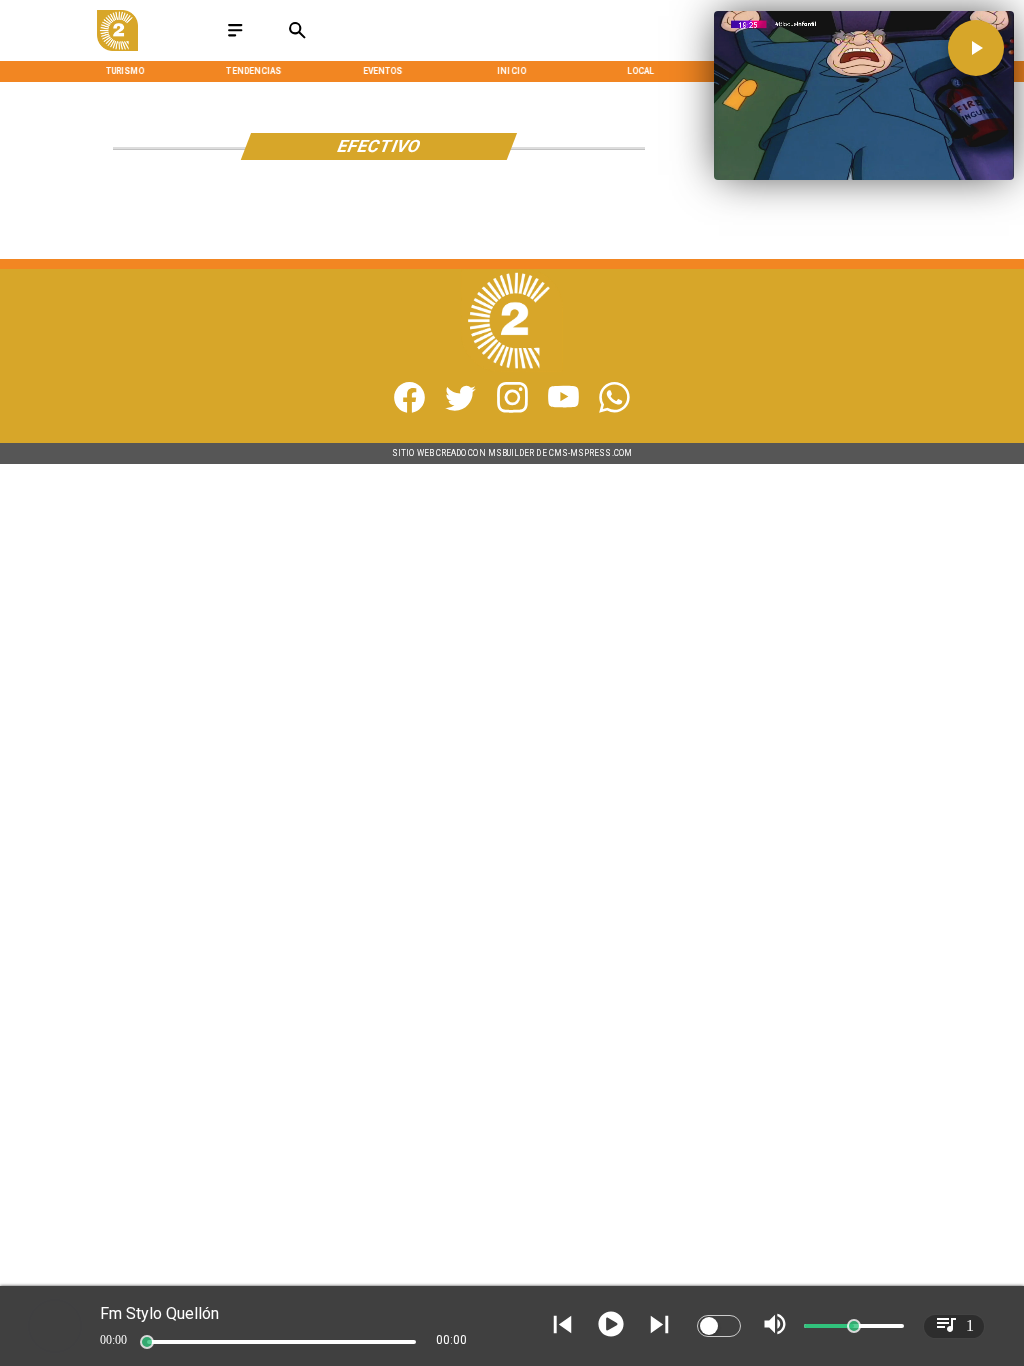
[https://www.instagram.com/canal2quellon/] (512, 409)
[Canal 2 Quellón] (235, 37)
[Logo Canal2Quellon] (117, 47)
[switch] (719, 1326)
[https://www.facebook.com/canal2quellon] (409, 409)
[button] (976, 48)
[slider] (147, 1342)
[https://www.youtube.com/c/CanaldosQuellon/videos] (563, 409)
